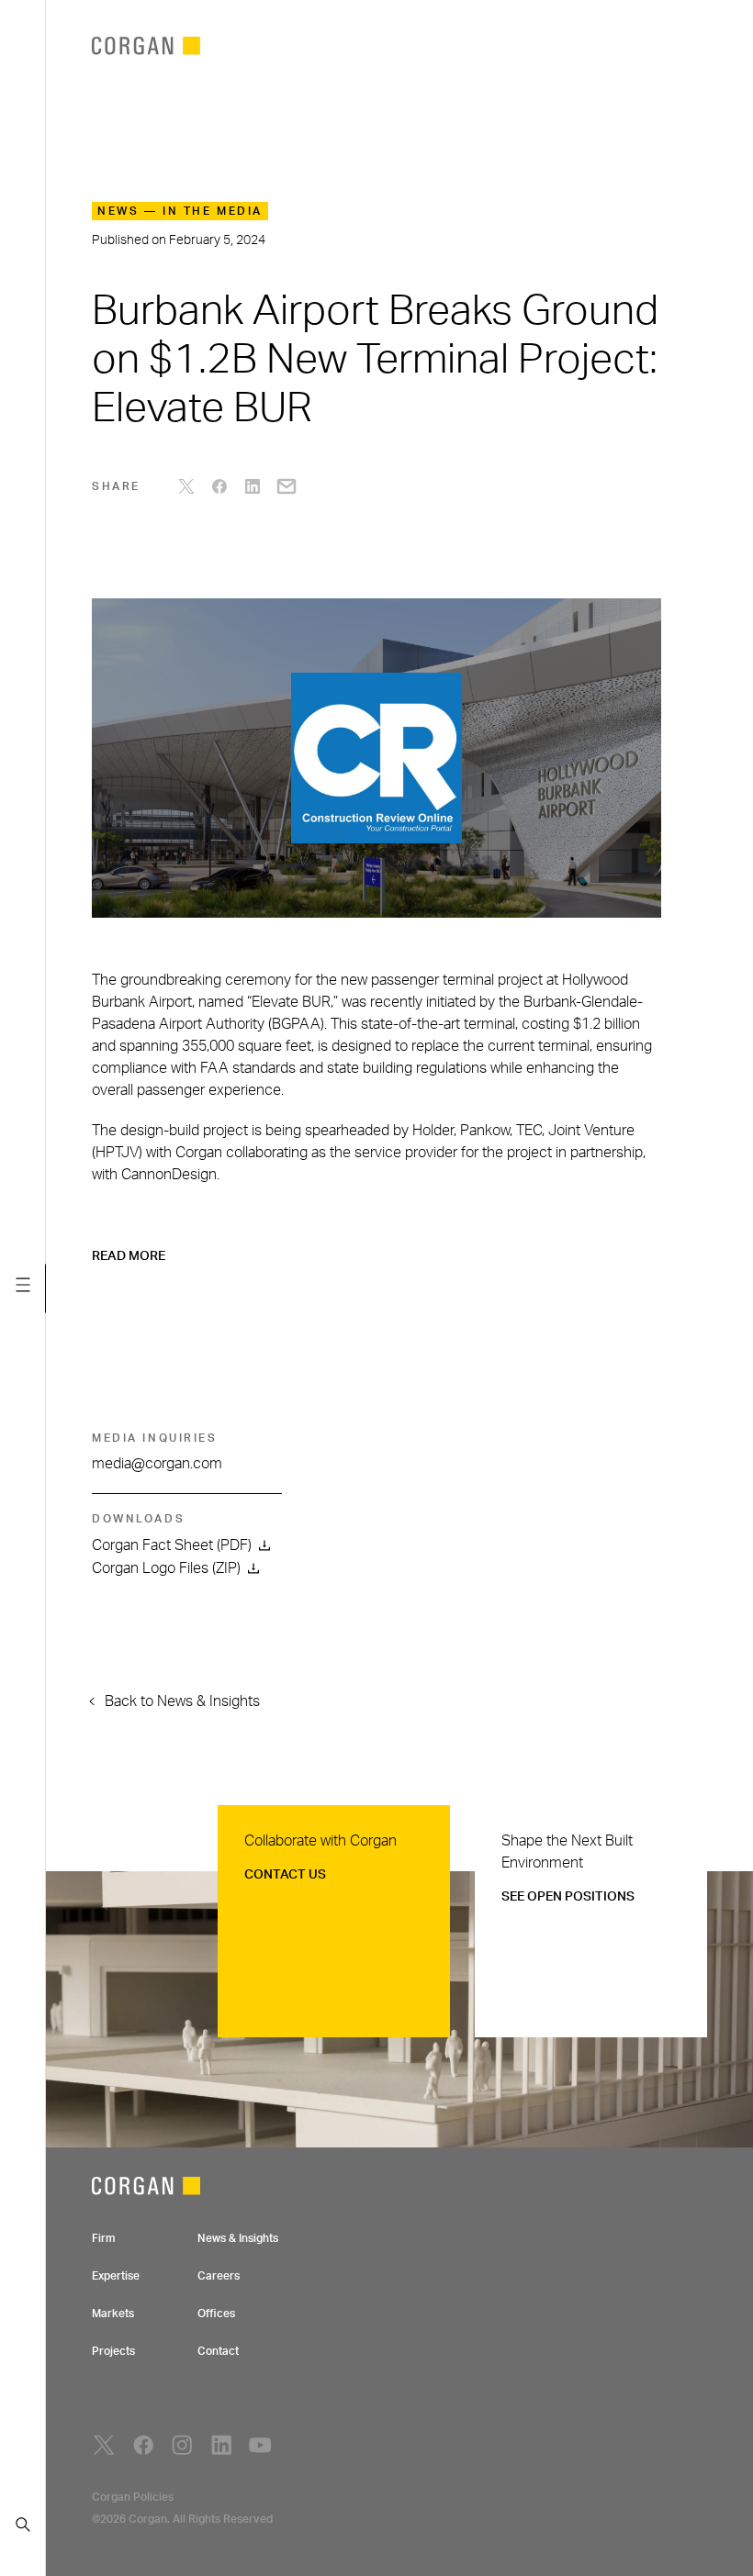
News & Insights (238, 2238)
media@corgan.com (157, 1464)
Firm (103, 2238)
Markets (113, 2314)
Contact (218, 2351)
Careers (219, 2276)
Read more (129, 1256)
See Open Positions (568, 1897)
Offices (216, 2314)
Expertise (116, 2276)
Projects (113, 2351)
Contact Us (285, 1875)
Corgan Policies (133, 2497)
